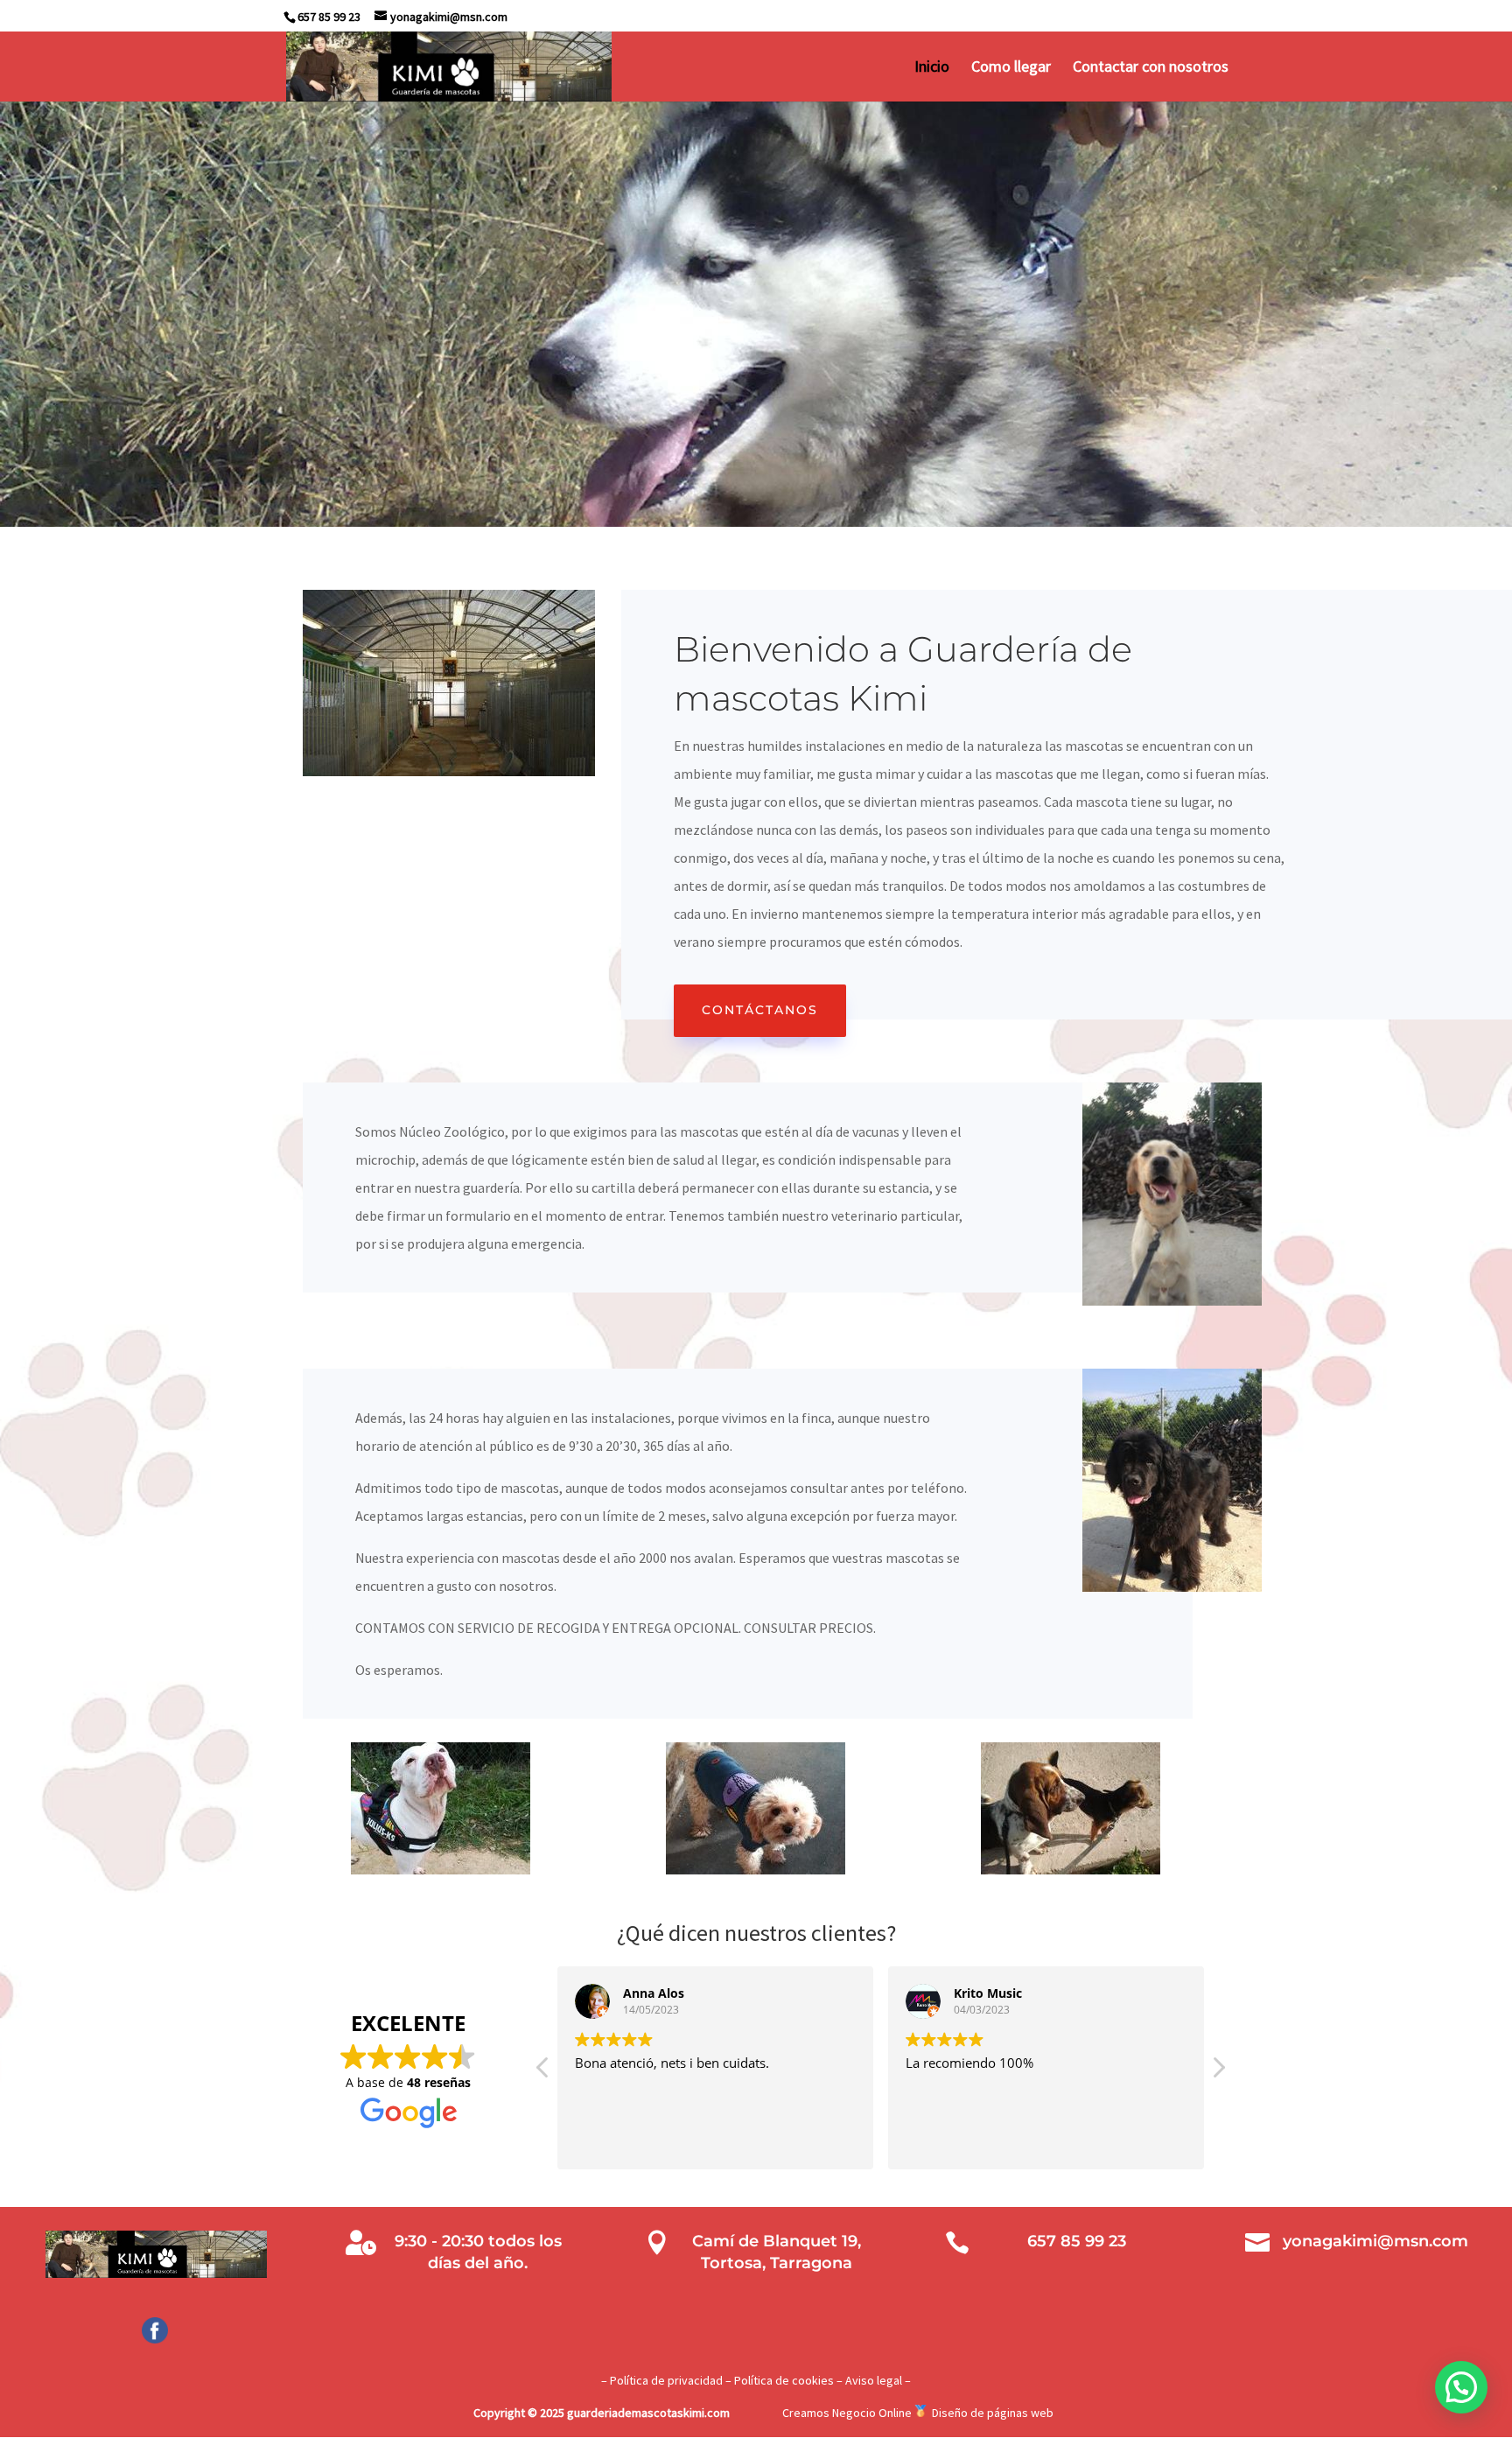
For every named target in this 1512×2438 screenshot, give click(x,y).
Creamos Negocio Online (847, 2413)
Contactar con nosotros (1151, 68)
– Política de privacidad (662, 2380)
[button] (1218, 2072)
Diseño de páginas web (993, 2413)
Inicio (932, 68)
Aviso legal (874, 2380)
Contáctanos (760, 1010)
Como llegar (1011, 68)
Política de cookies (784, 2380)
